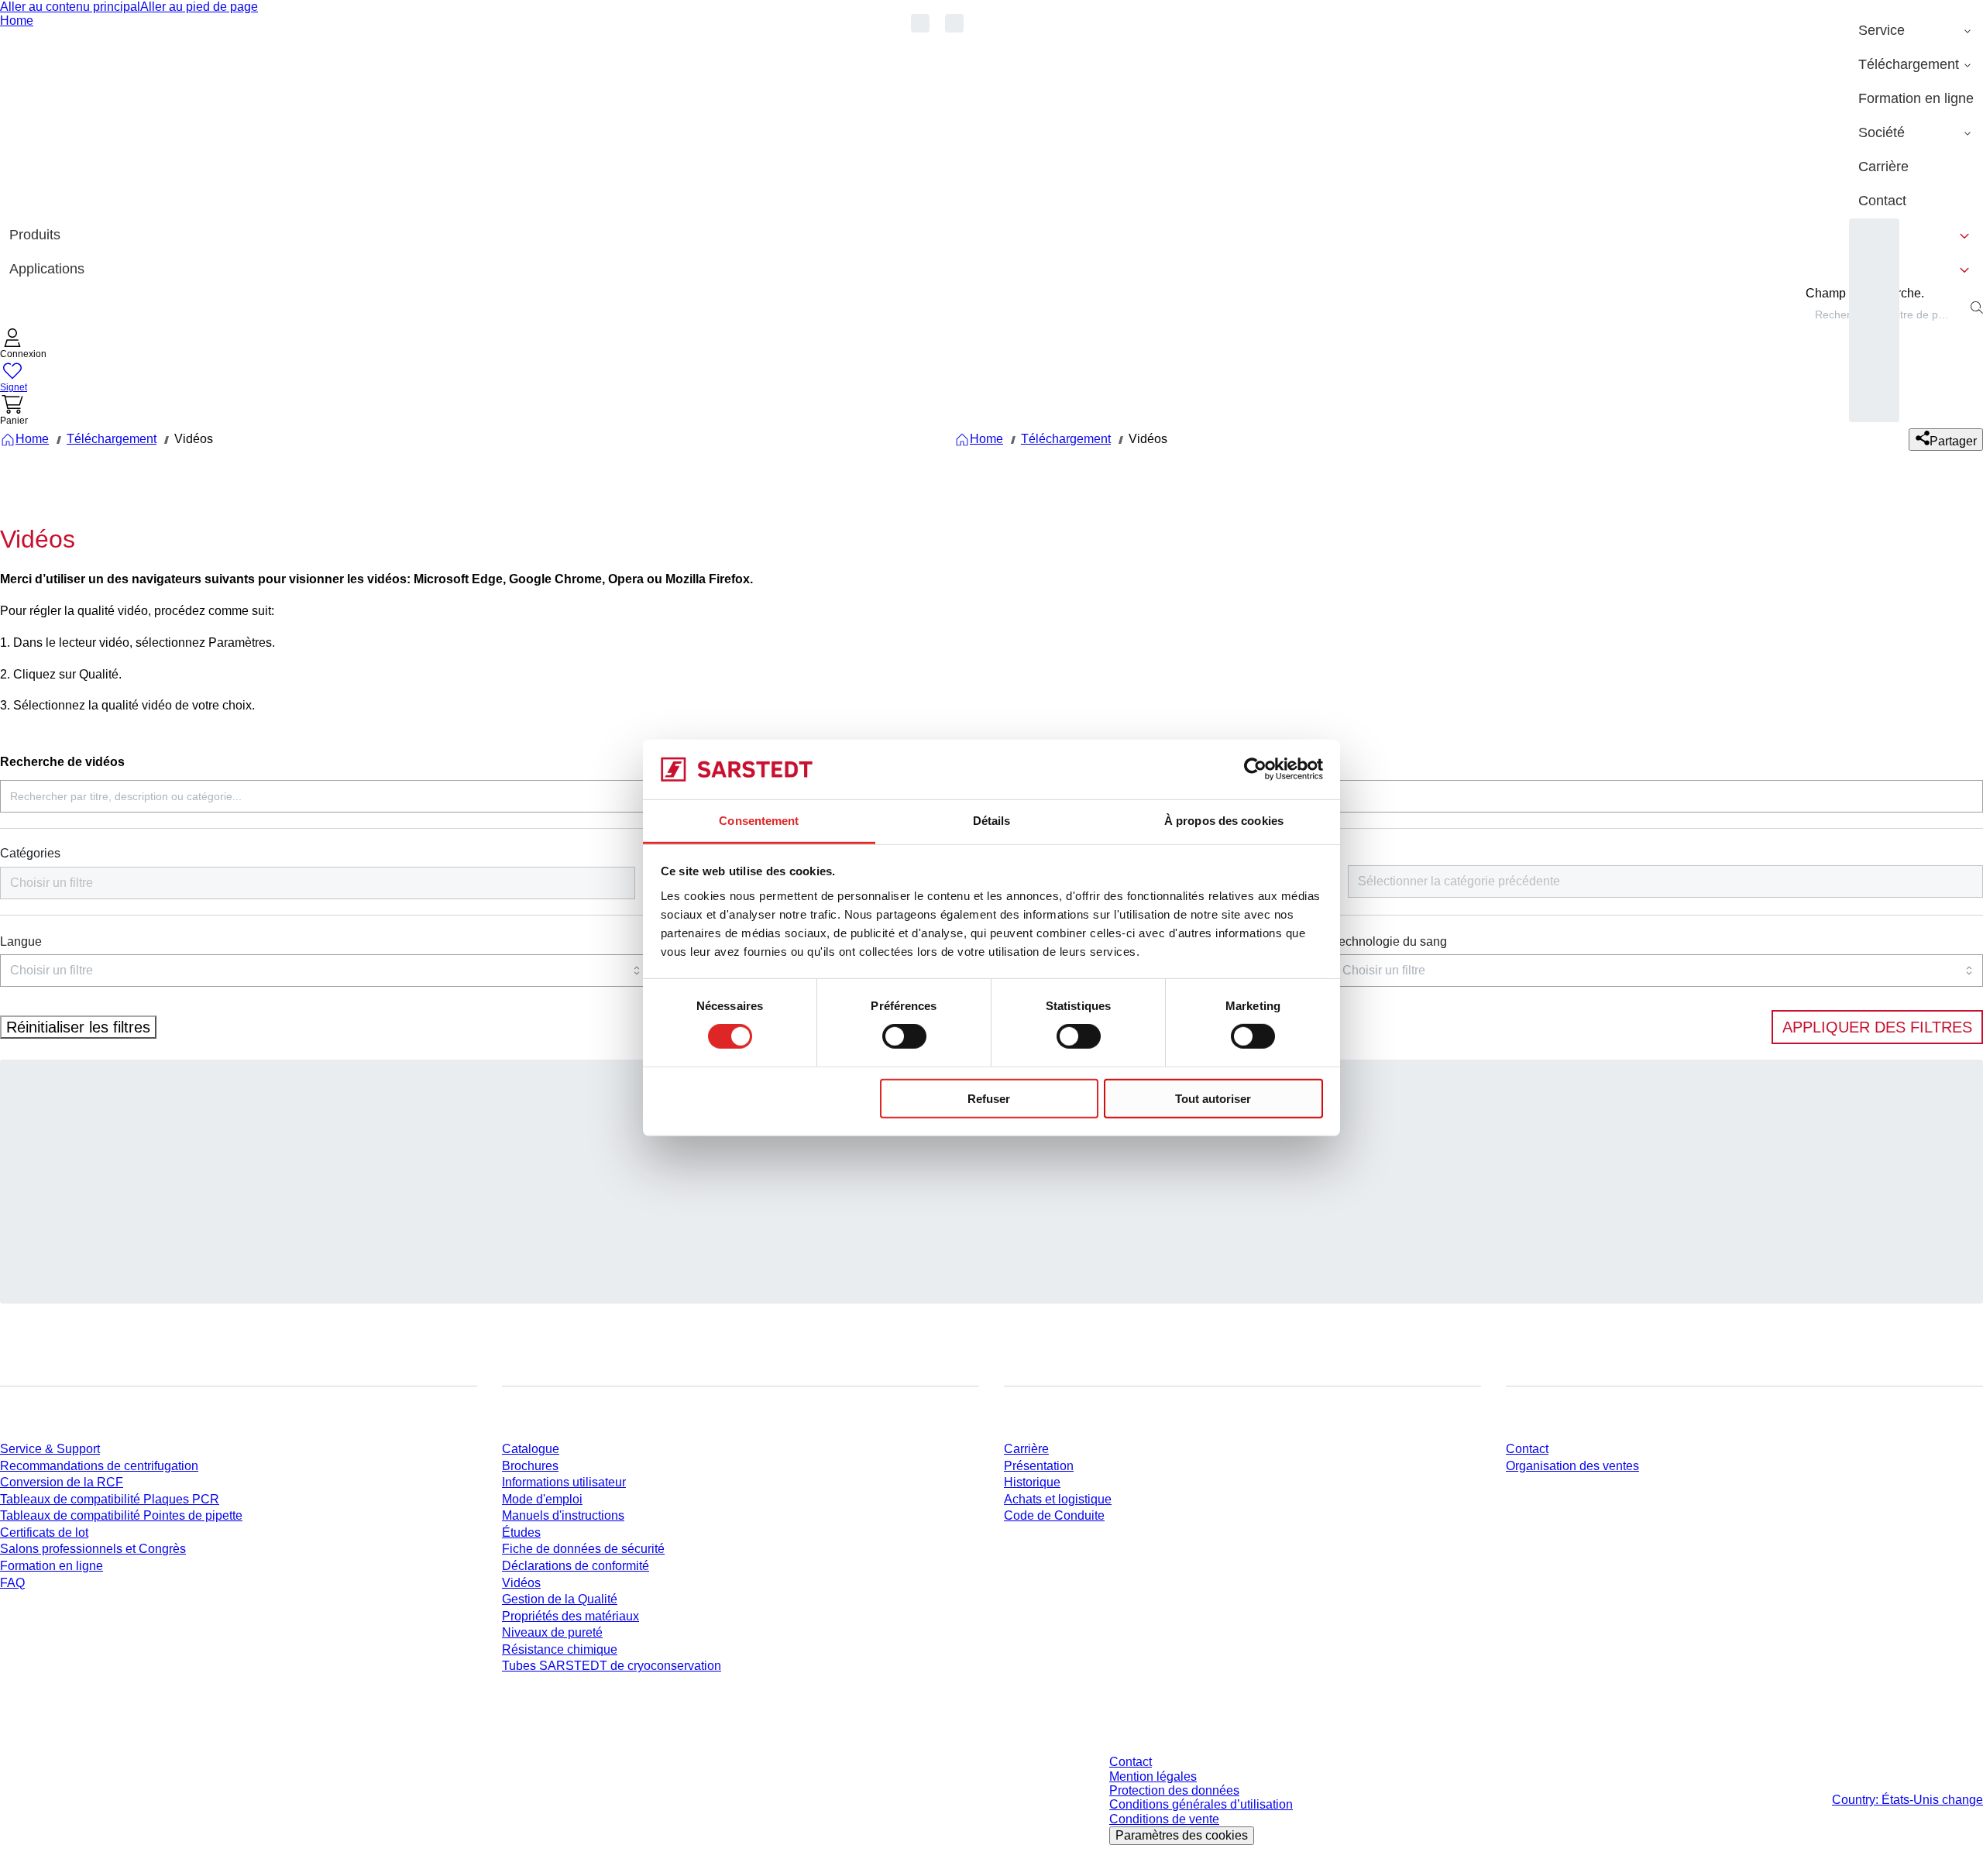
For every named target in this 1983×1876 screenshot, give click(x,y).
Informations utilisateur (564, 1482)
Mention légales (1153, 1776)
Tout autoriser (1213, 1098)
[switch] (904, 1036)
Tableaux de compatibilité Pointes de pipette (121, 1515)
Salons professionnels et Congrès (93, 1549)
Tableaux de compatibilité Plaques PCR (110, 1499)
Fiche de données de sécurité (583, 1549)
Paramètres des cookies (1182, 1835)
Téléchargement (112, 439)
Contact (1527, 1449)
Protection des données (1174, 1790)
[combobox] (318, 883)
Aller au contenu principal (70, 7)
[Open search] (1977, 308)
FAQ (12, 1583)
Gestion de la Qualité (560, 1599)
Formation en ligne (52, 1566)
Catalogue (531, 1449)
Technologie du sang (1390, 941)
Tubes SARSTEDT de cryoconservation (612, 1666)
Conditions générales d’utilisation (1201, 1804)
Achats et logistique (1058, 1499)
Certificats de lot (44, 1532)
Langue (21, 941)
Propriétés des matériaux (570, 1616)
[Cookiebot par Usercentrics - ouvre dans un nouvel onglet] (1255, 769)
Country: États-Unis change (1907, 1800)
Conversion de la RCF (62, 1482)
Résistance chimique (560, 1649)
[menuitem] (1916, 31)
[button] (23, 345)
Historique (1032, 1482)
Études (521, 1532)
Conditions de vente (1164, 1819)
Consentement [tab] (759, 821)
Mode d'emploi (542, 1499)
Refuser (989, 1098)
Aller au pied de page (199, 7)
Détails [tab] (992, 821)
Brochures (530, 1466)
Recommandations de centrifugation (99, 1466)
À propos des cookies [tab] (1224, 821)
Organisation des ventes (1572, 1466)
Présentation (1039, 1466)
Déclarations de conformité (576, 1566)
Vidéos (521, 1583)
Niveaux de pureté (552, 1632)
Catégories (30, 853)
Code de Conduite (1054, 1515)
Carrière (1026, 1449)
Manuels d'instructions (563, 1515)
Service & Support (50, 1449)
